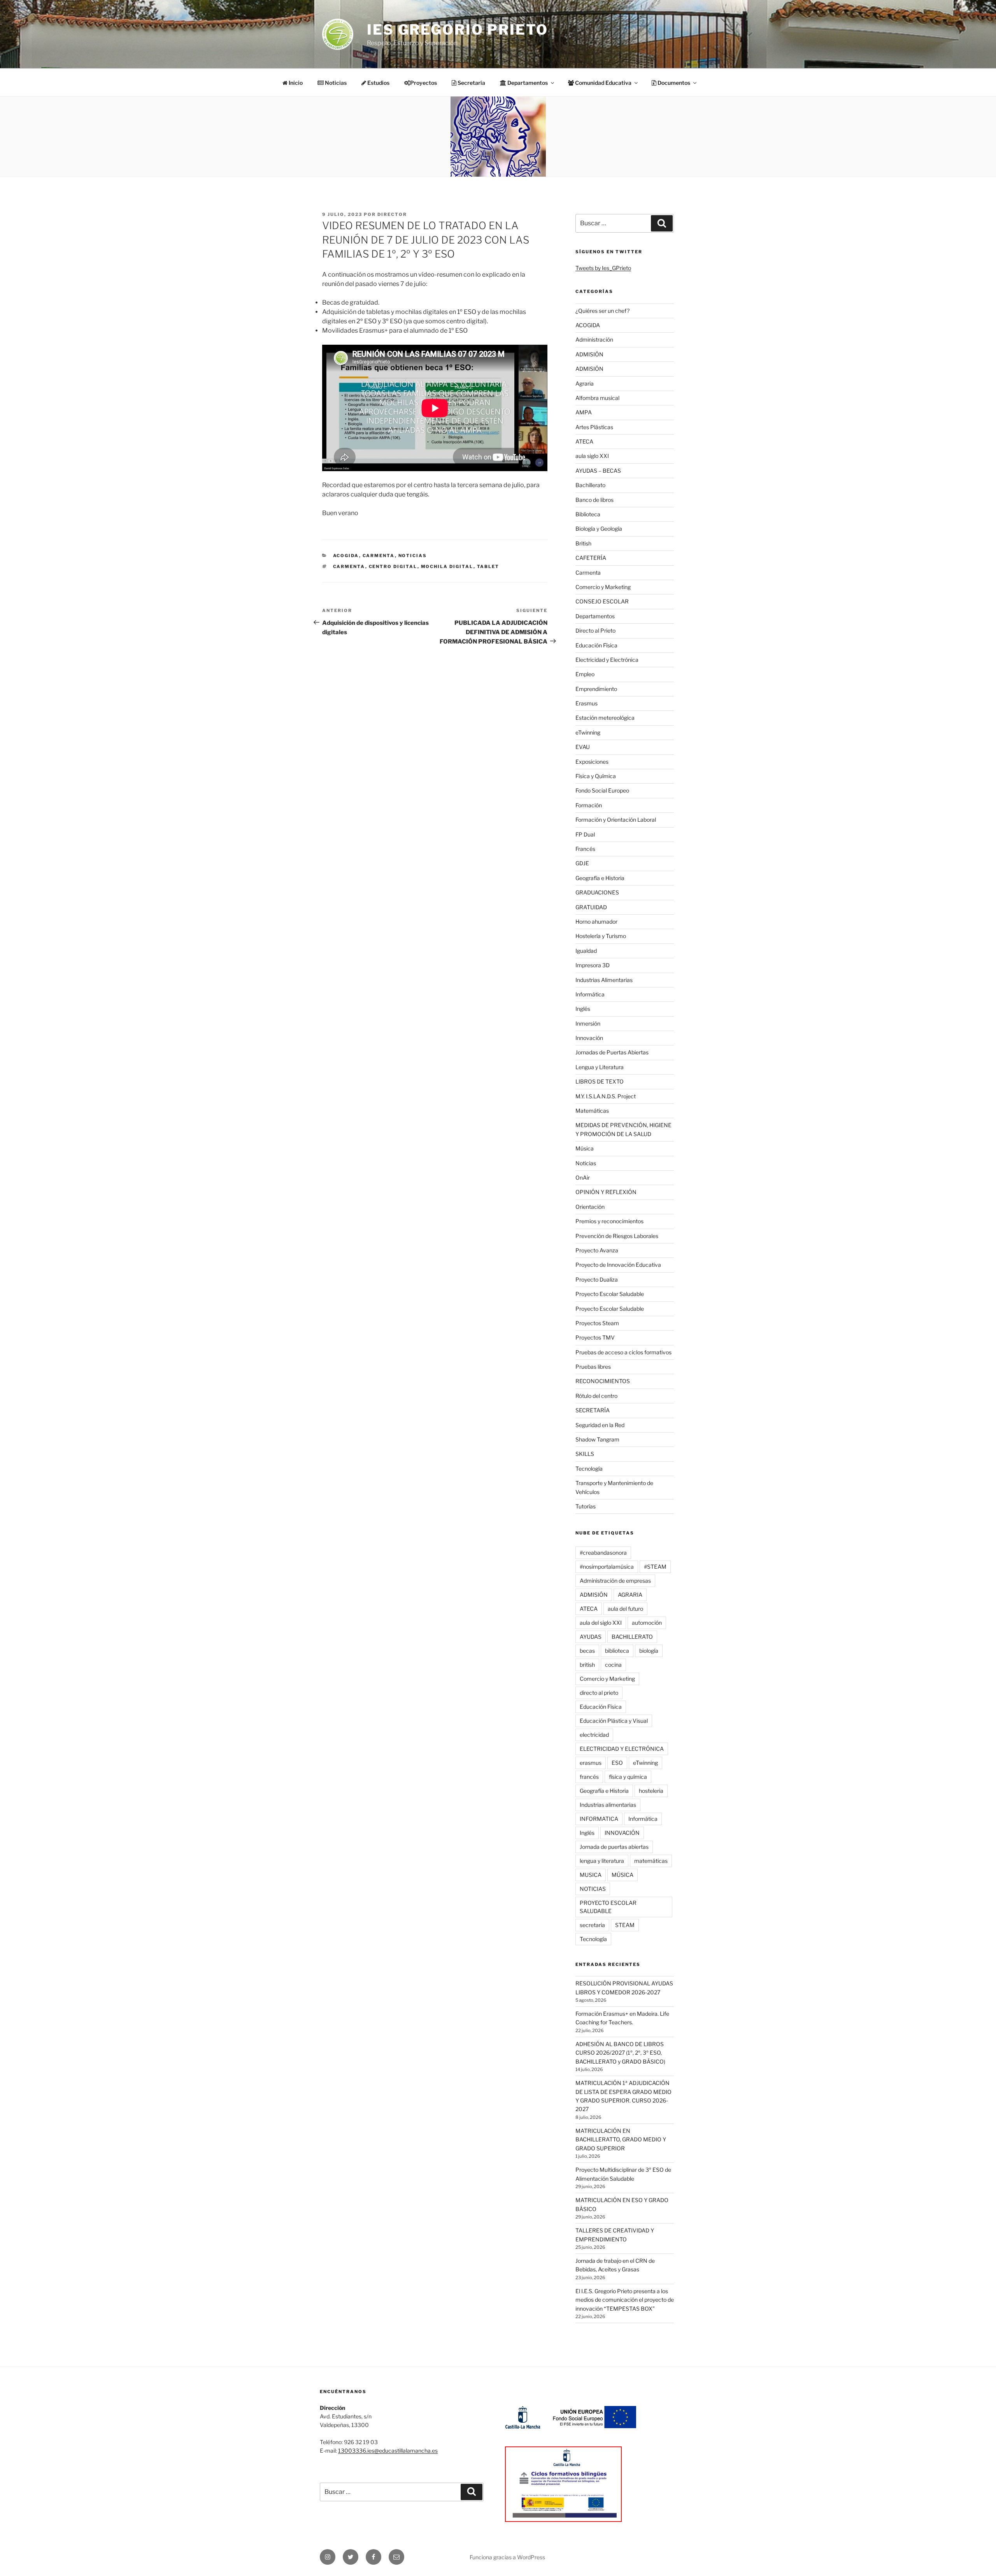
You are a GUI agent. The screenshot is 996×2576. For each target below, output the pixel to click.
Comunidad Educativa (603, 83)
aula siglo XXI (592, 456)
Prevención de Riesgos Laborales (617, 1236)
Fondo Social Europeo (602, 790)
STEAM (625, 1925)
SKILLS (585, 1454)
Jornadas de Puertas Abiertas (612, 1052)
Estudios (378, 83)
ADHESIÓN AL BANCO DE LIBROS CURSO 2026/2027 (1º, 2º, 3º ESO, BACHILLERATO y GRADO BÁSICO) (620, 2053)
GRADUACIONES (597, 892)
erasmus (591, 1763)
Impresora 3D (593, 965)
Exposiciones (592, 762)
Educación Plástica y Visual (614, 1721)
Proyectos (423, 83)
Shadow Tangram (597, 1439)
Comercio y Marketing (603, 587)
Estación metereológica (605, 718)
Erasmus (587, 703)
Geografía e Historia (600, 878)
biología (649, 1651)
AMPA (584, 412)
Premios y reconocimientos (609, 1221)
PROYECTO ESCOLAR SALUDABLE (608, 1907)
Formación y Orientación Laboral (616, 820)
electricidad (594, 1735)
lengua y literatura (602, 1861)
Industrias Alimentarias (604, 980)
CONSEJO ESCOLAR (602, 601)
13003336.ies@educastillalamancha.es (388, 2451)
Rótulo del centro (596, 1396)
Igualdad (586, 951)
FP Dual (585, 834)
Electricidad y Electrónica (607, 660)
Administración (594, 339)
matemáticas (651, 1861)
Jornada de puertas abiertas (614, 1847)
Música (585, 1148)
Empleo (585, 674)
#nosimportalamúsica (607, 1567)
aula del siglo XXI (601, 1623)
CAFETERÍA (591, 558)
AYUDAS (591, 1637)
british (587, 1665)
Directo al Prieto (595, 630)
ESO (617, 1763)
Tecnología (589, 1469)
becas (587, 1651)
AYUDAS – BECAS (598, 471)
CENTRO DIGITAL (393, 566)
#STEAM (655, 1567)
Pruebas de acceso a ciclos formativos (623, 1352)
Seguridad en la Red (600, 1425)
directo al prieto (599, 1693)
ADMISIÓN (589, 354)
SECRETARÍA (593, 1410)
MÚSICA (622, 1875)
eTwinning (588, 732)
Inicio (295, 83)
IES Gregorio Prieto (458, 30)
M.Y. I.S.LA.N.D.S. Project (606, 1096)
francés (589, 1777)
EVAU (583, 747)
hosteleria (651, 1791)
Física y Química (596, 776)
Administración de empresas (615, 1581)
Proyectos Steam (597, 1323)
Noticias (335, 83)
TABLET (488, 566)
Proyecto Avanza (597, 1250)
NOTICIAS (593, 1889)
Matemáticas (592, 1111)
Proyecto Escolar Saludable (610, 1294)
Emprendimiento (596, 689)
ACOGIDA (346, 556)
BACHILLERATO (632, 1637)
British (583, 543)
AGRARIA (630, 1595)
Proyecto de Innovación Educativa (618, 1265)
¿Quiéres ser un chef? (602, 311)
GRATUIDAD (591, 907)
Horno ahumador (596, 922)
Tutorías (586, 1506)
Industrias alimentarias (608, 1805)
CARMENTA (349, 566)
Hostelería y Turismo (601, 936)
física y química (628, 1777)
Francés (585, 849)
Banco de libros (594, 500)
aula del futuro (625, 1609)
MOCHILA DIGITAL (447, 566)
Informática (590, 994)
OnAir (583, 1178)
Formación (589, 805)
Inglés (583, 1009)
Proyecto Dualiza (597, 1279)
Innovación (589, 1038)
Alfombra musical (597, 398)
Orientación (590, 1207)
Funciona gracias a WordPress (507, 2557)
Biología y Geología (599, 529)
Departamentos (595, 616)
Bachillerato (590, 485)
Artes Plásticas (594, 427)
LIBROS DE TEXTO (600, 1081)
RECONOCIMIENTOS (603, 1381)
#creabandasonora (603, 1553)
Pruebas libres (593, 1367)
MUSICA (591, 1875)
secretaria (592, 1925)
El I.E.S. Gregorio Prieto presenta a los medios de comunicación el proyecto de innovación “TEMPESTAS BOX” (625, 2300)
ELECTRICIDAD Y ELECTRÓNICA (622, 1749)
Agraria (585, 383)
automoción (647, 1623)
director (392, 214)
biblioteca (617, 1651)
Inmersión (588, 1023)
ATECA (584, 441)
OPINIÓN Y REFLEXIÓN (606, 1192)
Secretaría (471, 83)
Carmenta (379, 556)
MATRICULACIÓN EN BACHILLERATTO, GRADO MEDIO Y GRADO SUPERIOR (621, 2139)
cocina (613, 1665)
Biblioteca (588, 514)
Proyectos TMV (595, 1337)
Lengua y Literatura (600, 1067)
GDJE (582, 863)
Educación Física (596, 645)
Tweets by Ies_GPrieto (603, 268)
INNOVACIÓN (622, 1833)
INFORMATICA (599, 1819)
